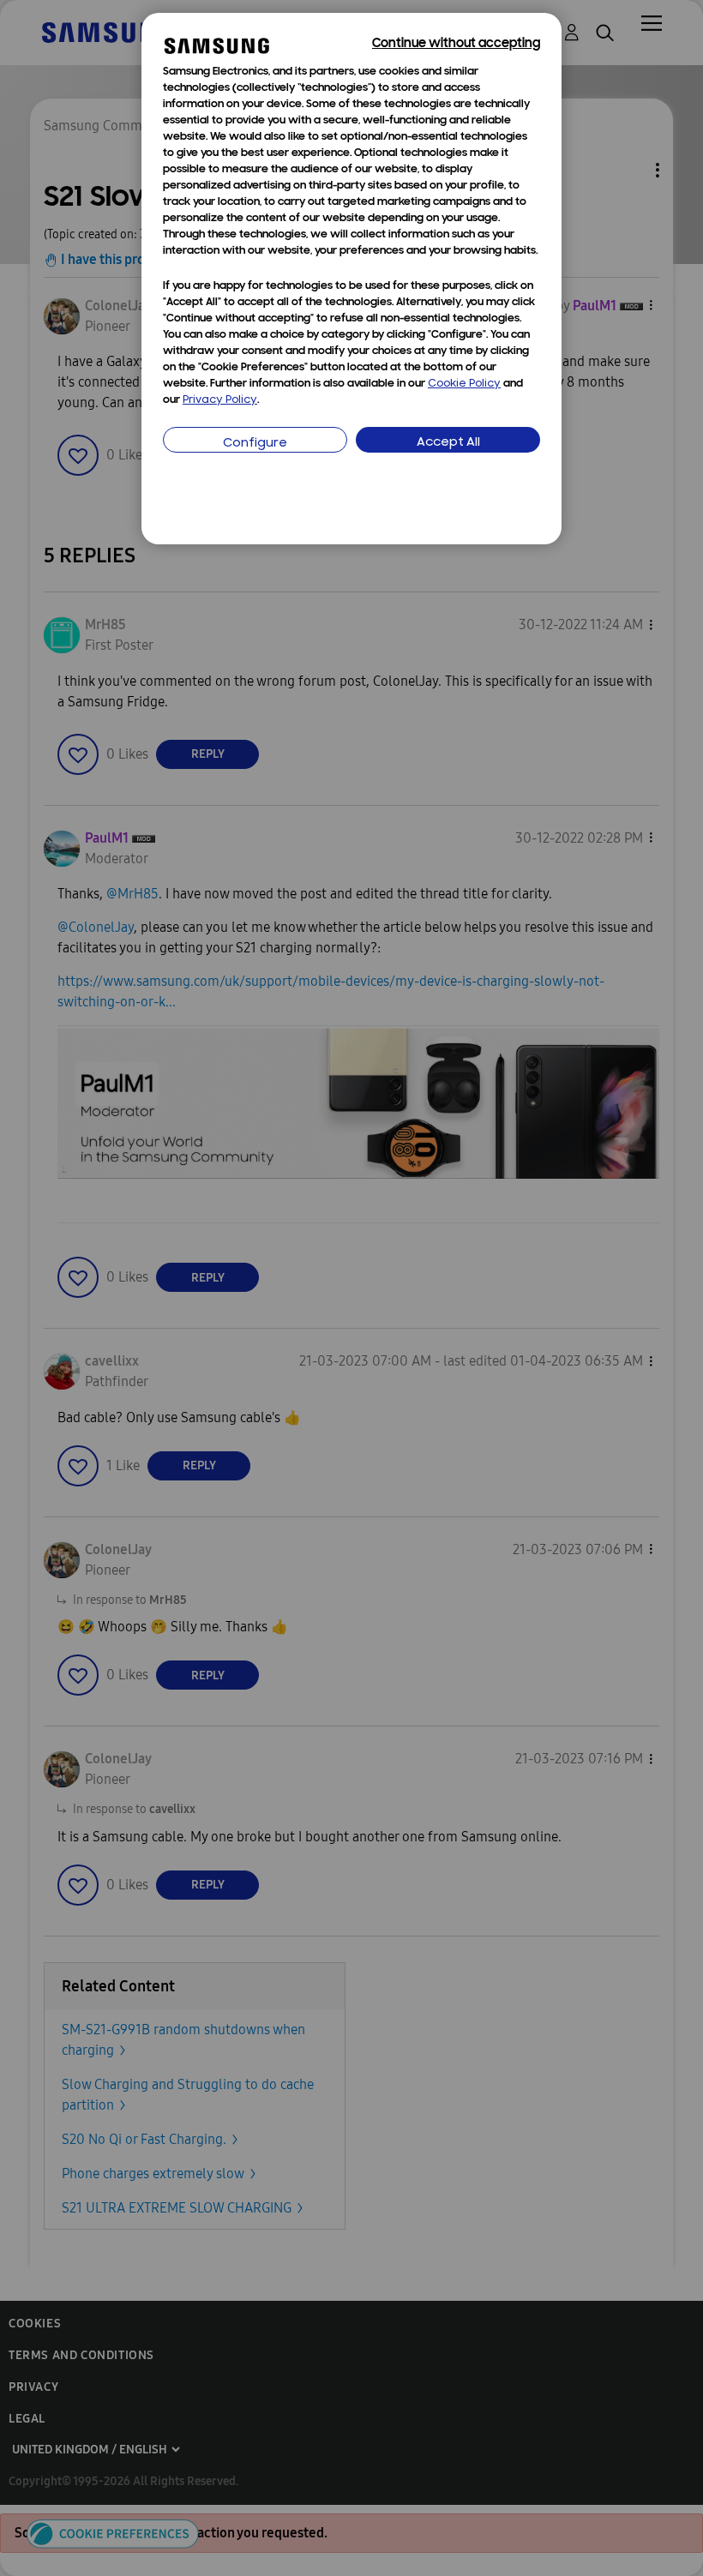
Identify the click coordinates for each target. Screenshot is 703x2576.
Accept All (448, 443)
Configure (255, 444)
